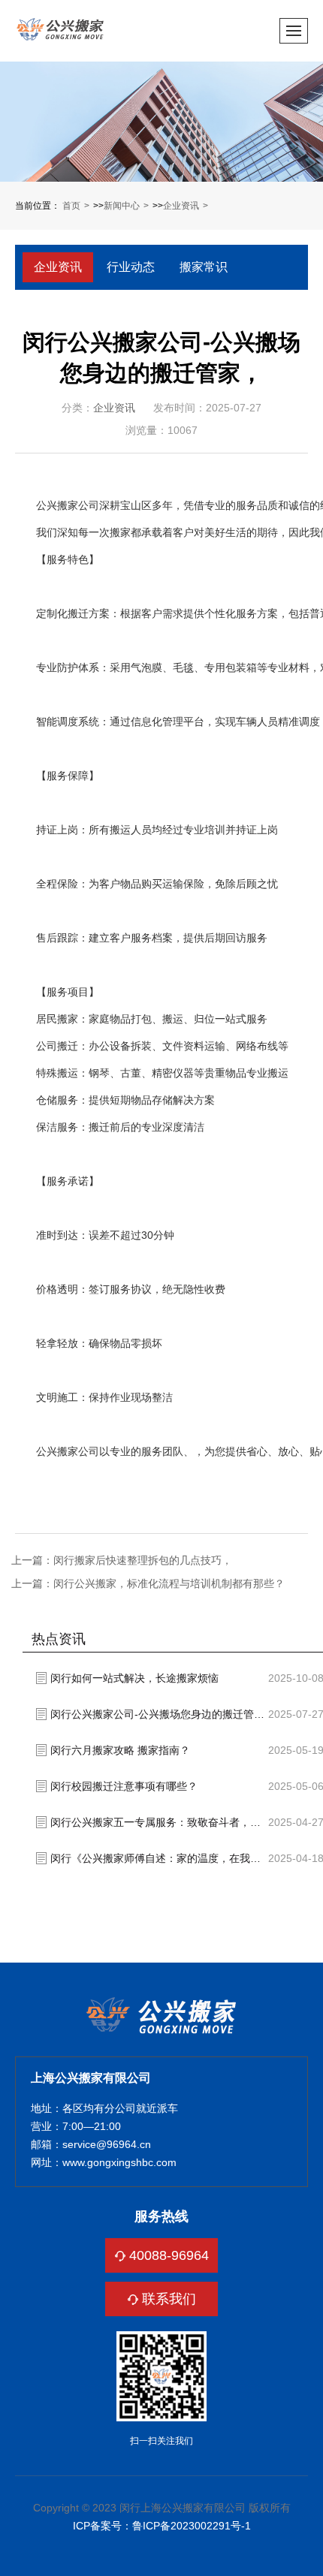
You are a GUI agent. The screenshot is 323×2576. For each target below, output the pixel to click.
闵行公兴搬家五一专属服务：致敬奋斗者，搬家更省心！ (159, 1822)
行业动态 (131, 267)
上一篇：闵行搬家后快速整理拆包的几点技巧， (122, 1560)
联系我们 (169, 2299)
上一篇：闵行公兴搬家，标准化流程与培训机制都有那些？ (148, 1583)
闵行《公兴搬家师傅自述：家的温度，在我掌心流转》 (159, 1858)
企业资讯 (181, 206)
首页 (71, 206)
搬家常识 (204, 267)
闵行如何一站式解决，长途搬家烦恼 (134, 1678)
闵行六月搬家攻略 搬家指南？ (120, 1750)
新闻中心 (122, 206)
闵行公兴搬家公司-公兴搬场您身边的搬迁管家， (159, 1714)
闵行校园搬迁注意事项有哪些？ (124, 1786)
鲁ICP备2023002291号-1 (192, 2526)
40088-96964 (169, 2255)
